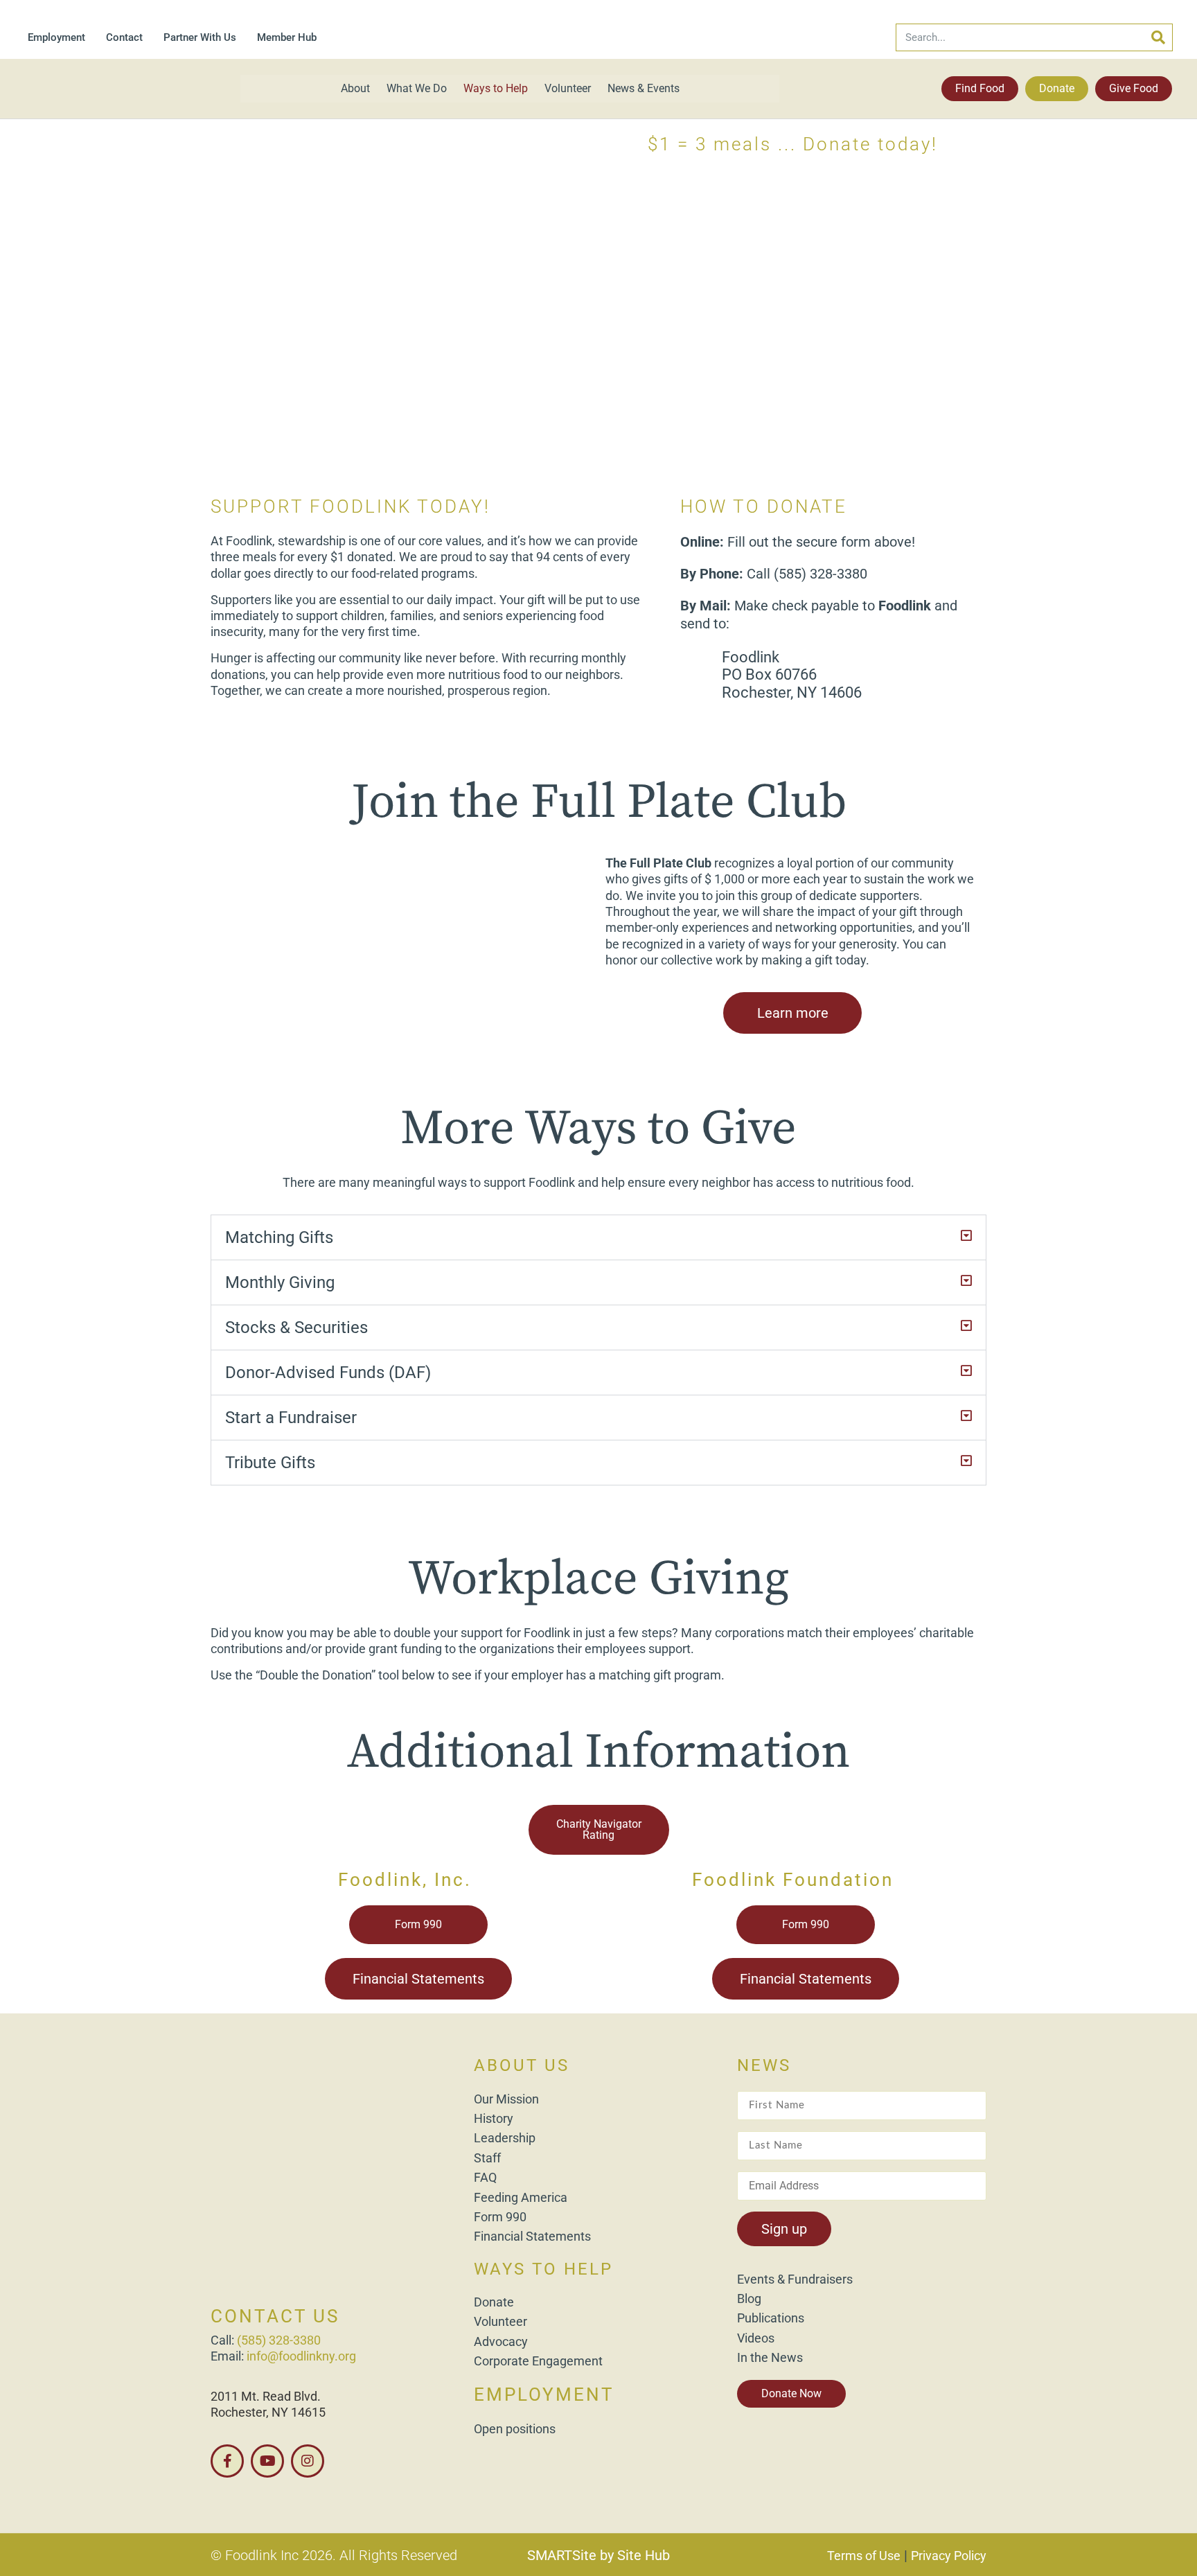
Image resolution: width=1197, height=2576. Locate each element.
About (355, 88)
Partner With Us (200, 37)
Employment (56, 37)
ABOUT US (522, 2065)
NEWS (764, 2065)
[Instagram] (308, 2461)
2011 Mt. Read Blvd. (266, 2396)
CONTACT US (275, 2316)
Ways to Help (496, 88)
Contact (124, 37)
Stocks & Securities (296, 1327)
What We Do (417, 88)
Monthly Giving (280, 1282)
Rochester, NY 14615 (268, 2412)
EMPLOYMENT (544, 2394)
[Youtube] (267, 2461)
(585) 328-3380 (279, 2340)
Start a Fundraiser (291, 1418)
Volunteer (568, 88)
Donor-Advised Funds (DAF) (328, 1373)
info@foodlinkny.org (301, 2356)
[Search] (1158, 37)
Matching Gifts (279, 1237)
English (1022, 2564)
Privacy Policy (949, 2556)
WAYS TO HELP (543, 2269)
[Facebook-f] (227, 2461)
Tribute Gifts (270, 1463)
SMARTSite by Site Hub (598, 2555)
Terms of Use (864, 2556)
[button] (598, 1237)
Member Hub (287, 37)
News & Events (644, 88)
